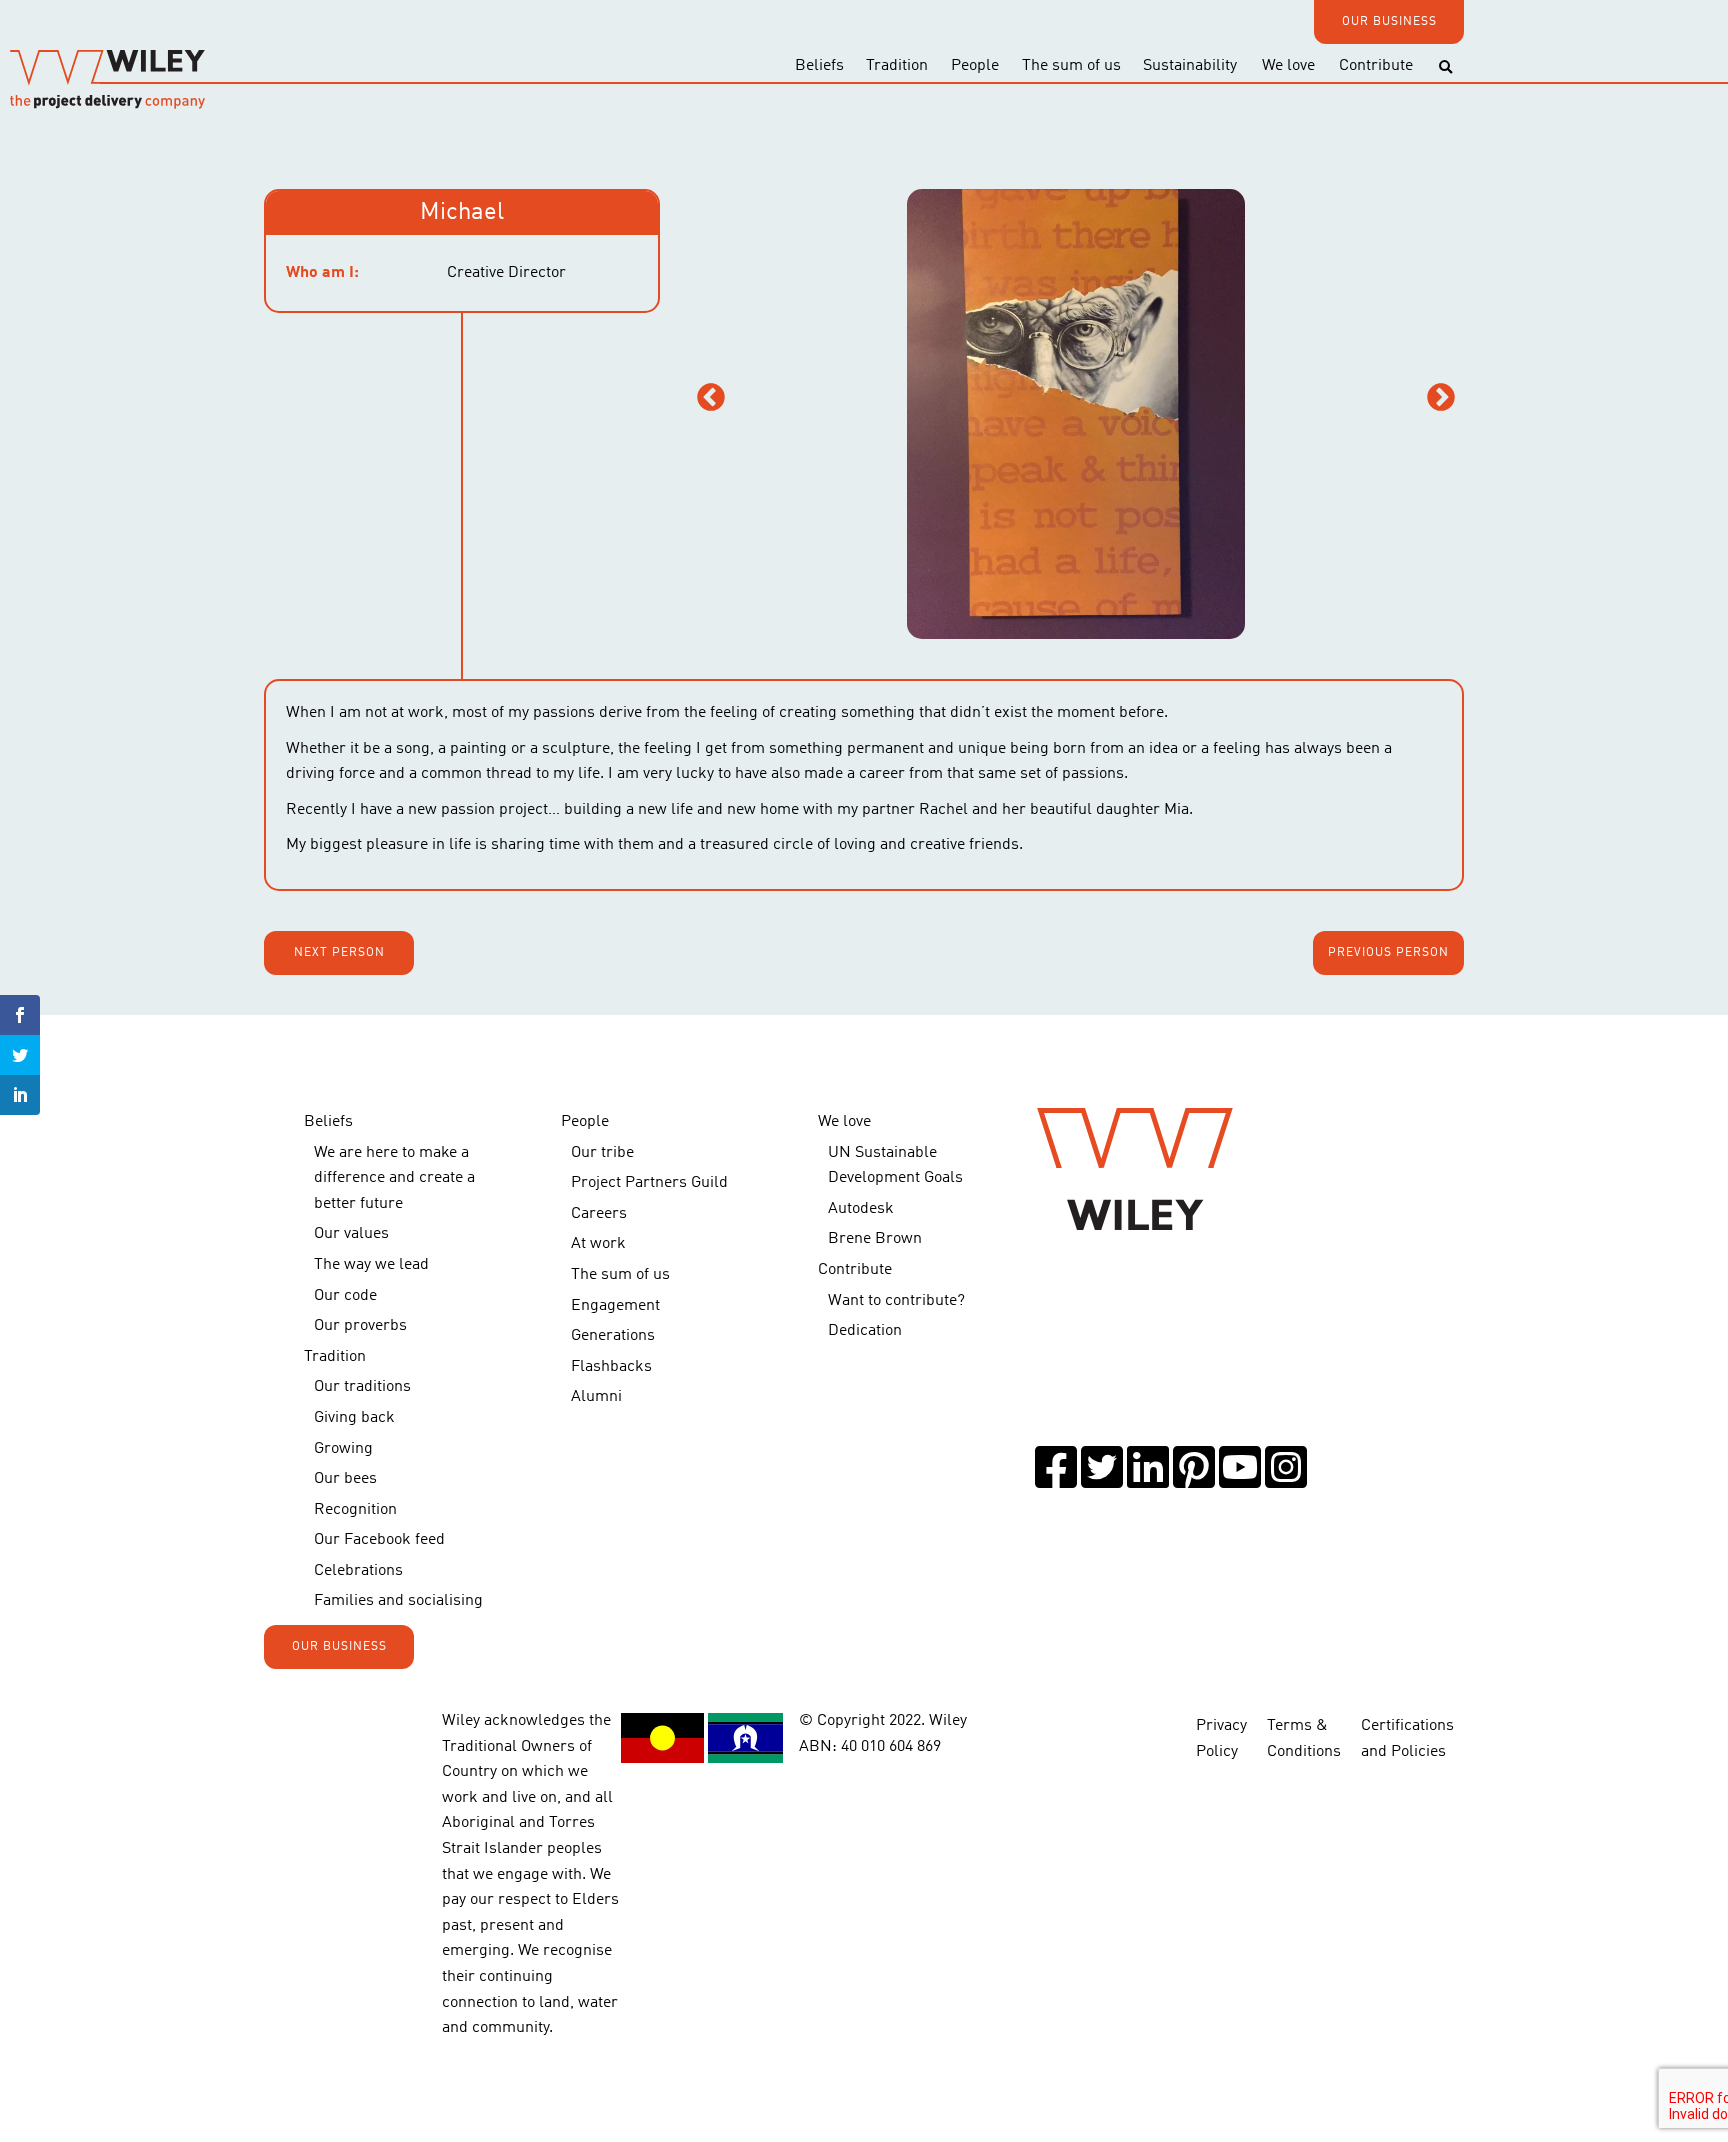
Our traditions (362, 1387)
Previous (711, 398)
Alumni (596, 1397)
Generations (613, 1336)
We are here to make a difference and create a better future (394, 1178)
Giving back (354, 1418)
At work (598, 1244)
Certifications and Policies (1407, 1739)
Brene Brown (875, 1239)
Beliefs (819, 66)
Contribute (1376, 66)
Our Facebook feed (379, 1540)
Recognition (355, 1510)
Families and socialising (398, 1601)
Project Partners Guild (649, 1183)
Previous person (1388, 953)
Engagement (615, 1306)
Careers (599, 1214)
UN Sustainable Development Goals (895, 1166)
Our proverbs (360, 1326)
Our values (351, 1234)
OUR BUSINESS (1389, 22)
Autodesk (861, 1209)
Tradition (897, 66)
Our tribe (602, 1153)
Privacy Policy (1221, 1739)
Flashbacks (611, 1367)
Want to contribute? (896, 1301)
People (975, 66)
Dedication (865, 1331)
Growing (343, 1449)
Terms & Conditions (1304, 1739)
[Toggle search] (1445, 67)
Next (1441, 398)
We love (1288, 66)
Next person (339, 953)
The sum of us (1071, 66)
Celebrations (358, 1571)
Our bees (345, 1479)
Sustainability (1190, 66)
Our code (345, 1296)
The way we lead (371, 1265)
